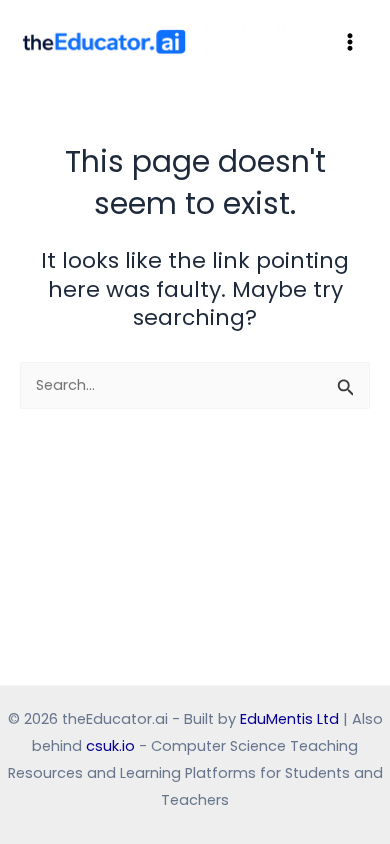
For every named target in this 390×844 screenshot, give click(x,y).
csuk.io (110, 746)
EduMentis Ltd (289, 719)
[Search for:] (195, 385)
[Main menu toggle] (350, 41)
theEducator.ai (256, 41)
